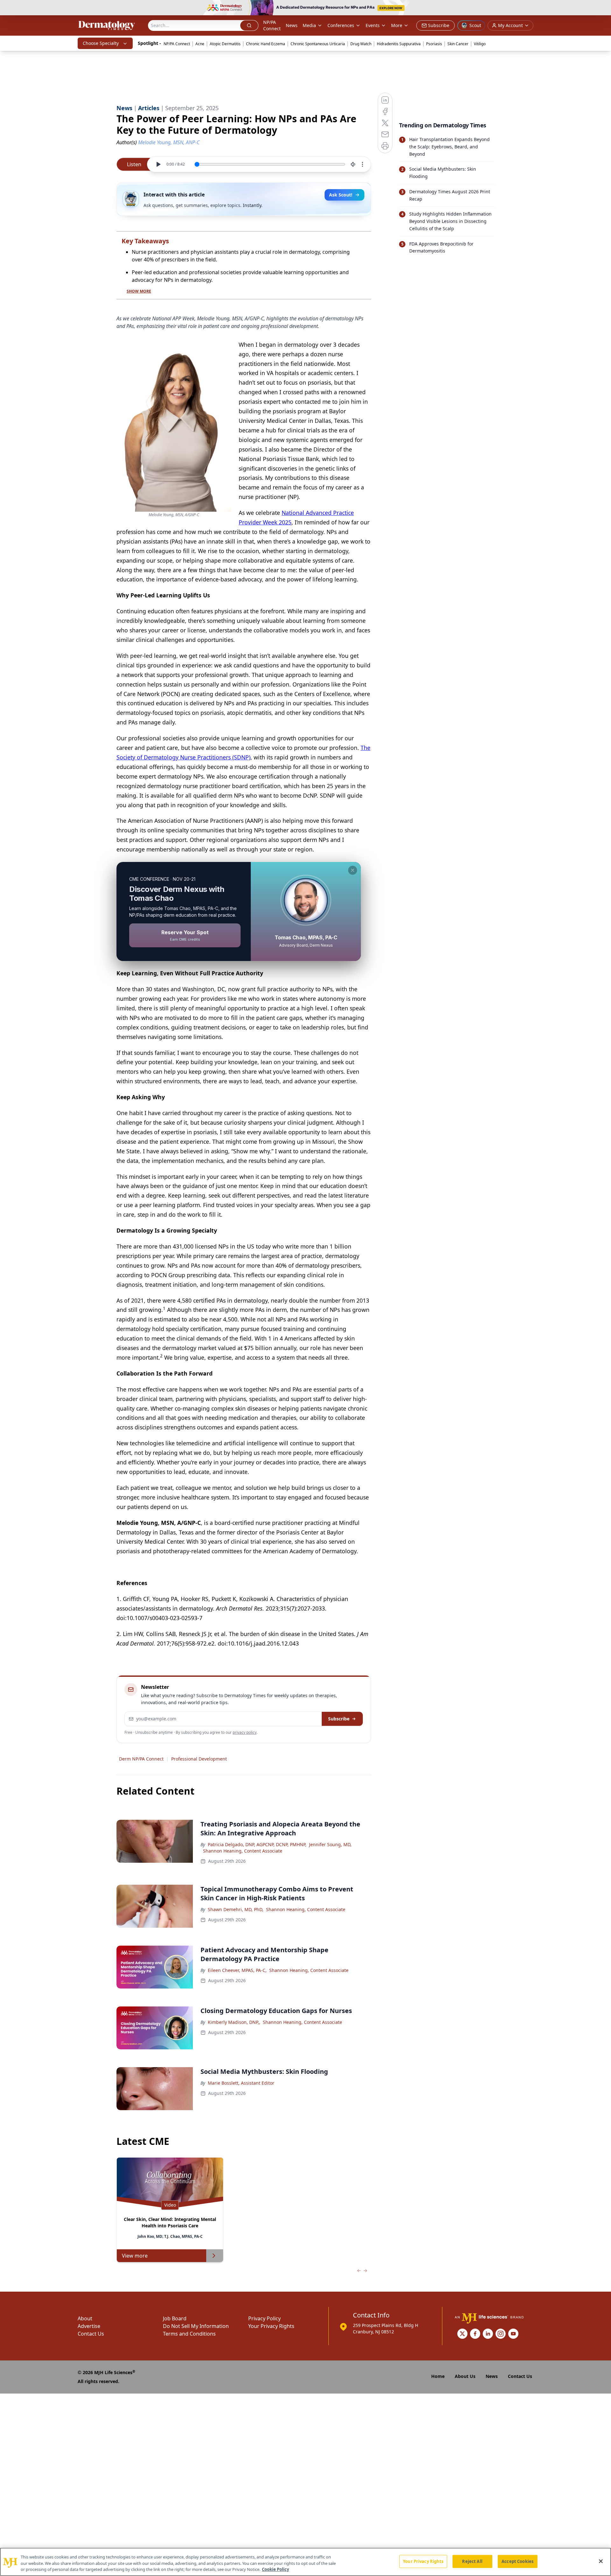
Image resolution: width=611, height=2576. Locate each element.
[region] (305, 2562)
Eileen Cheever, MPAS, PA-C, (237, 1970)
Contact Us (91, 2334)
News (292, 25)
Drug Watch (361, 44)
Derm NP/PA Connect (141, 1759)
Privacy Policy (264, 2318)
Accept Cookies (517, 2561)
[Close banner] (603, 8)
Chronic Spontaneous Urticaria (318, 44)
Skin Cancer (458, 44)
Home (438, 2376)
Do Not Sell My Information (196, 2326)
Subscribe (339, 1719)
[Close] (601, 2561)
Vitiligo (480, 44)
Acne (200, 44)
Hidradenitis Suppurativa (399, 44)
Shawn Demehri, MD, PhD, (236, 1909)
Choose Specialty (101, 43)
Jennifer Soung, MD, (330, 1844)
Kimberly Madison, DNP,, (234, 2022)
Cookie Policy (275, 2569)
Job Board (175, 2318)
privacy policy (245, 1732)
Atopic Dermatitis (225, 44)
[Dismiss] (353, 870)
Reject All (472, 2561)
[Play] (158, 164)
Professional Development (199, 1759)
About (85, 2318)
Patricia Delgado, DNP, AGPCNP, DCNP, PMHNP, (257, 1844)
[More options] (362, 164)
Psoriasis (434, 44)
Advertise (89, 2326)
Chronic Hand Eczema (266, 44)
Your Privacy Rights (271, 2326)
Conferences (341, 25)
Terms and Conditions (189, 2334)
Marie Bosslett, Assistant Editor (241, 2083)
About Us (465, 2376)
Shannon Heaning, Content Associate (243, 1851)
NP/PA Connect (272, 25)
